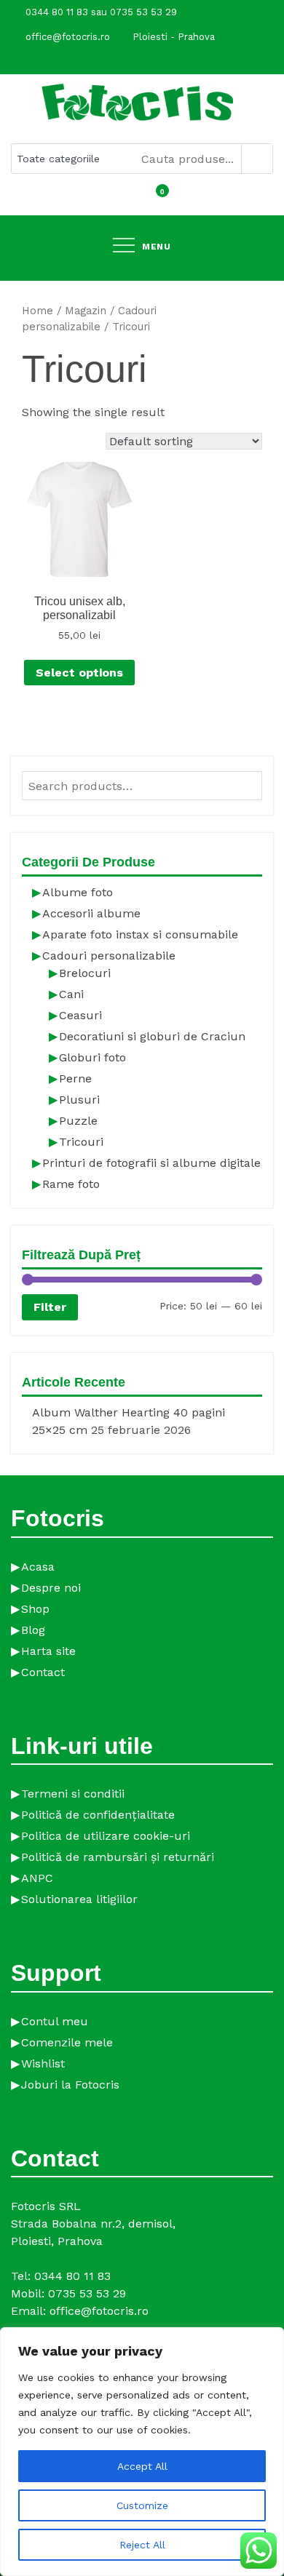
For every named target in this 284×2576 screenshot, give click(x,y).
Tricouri (81, 1142)
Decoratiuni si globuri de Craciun (152, 1036)
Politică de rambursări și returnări (118, 1857)
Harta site (48, 1651)
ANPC (37, 1878)
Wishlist (43, 2063)
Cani (71, 994)
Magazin (86, 311)
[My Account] (128, 200)
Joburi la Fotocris (70, 2085)
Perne (75, 1078)
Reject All (142, 2545)
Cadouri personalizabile (109, 956)
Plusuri (79, 1100)
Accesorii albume (91, 913)
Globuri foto (92, 1057)
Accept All (142, 2466)
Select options (79, 673)
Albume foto (78, 892)
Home (38, 311)
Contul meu (55, 2021)
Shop (35, 1609)
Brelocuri (85, 973)
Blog (33, 1630)
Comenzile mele (67, 2042)
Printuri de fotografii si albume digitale (151, 1163)
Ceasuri (80, 1015)
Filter (50, 1307)
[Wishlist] (142, 200)
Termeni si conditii (73, 1794)
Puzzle (78, 1121)
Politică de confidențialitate (98, 1815)
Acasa (38, 1567)
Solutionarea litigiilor (79, 1899)
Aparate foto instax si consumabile (140, 934)
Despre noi (51, 1588)
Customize (142, 2505)
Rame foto (71, 1184)
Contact (43, 1672)
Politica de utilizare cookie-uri (106, 1836)
